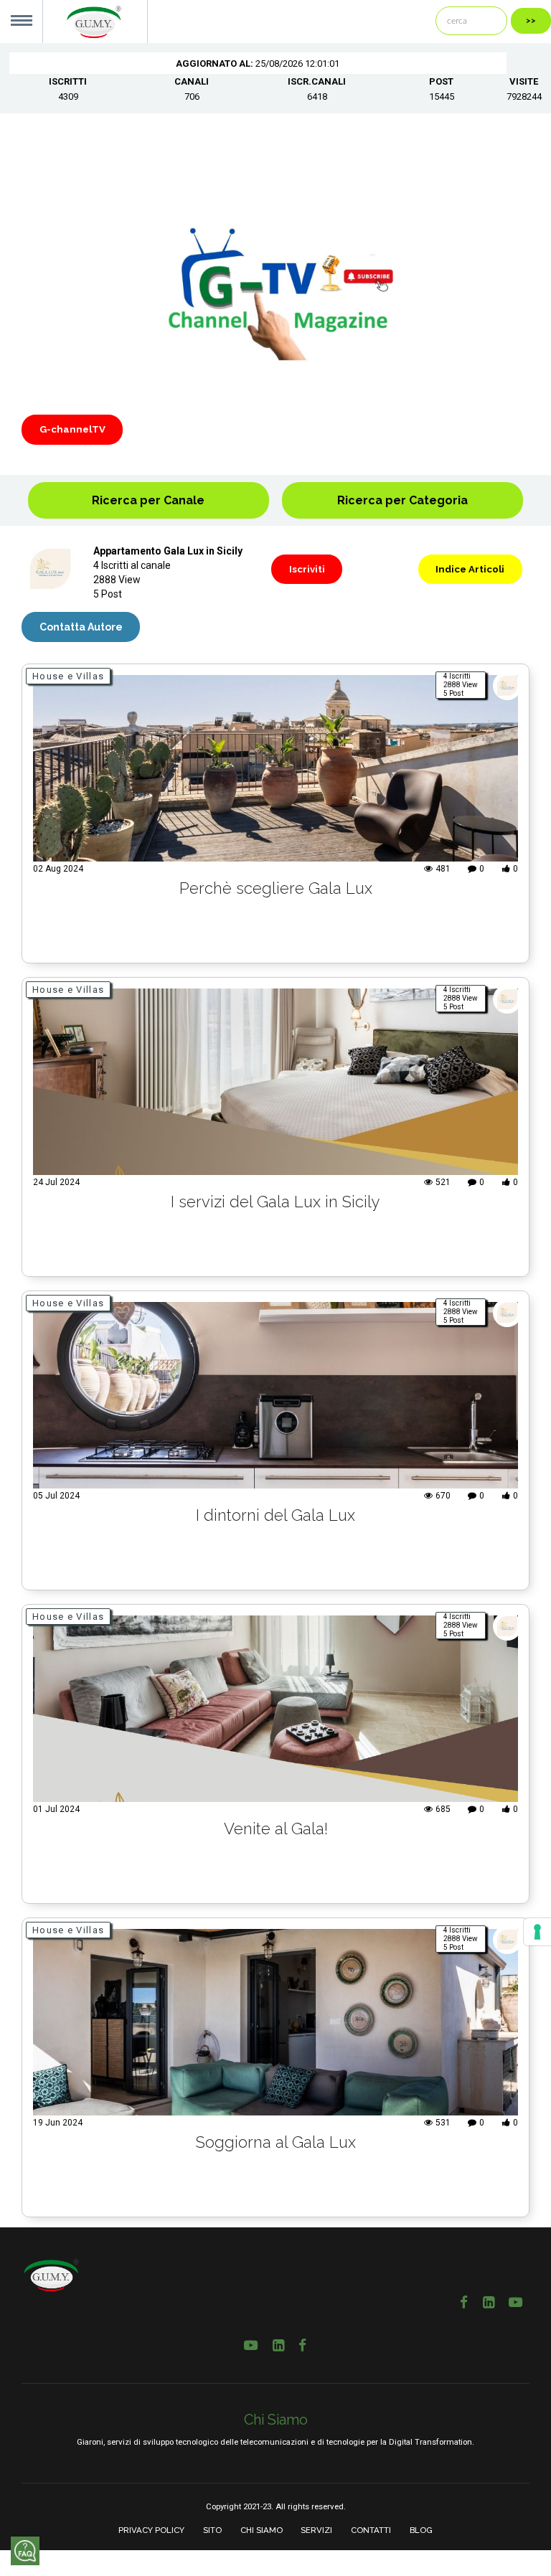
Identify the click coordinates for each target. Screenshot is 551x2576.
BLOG (421, 2530)
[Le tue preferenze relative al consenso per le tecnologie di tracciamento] (537, 1932)
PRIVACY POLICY (151, 2530)
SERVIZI (316, 2530)
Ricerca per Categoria (402, 500)
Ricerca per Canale (148, 500)
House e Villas (68, 676)
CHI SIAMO (262, 2530)
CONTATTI (371, 2530)
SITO (212, 2530)
